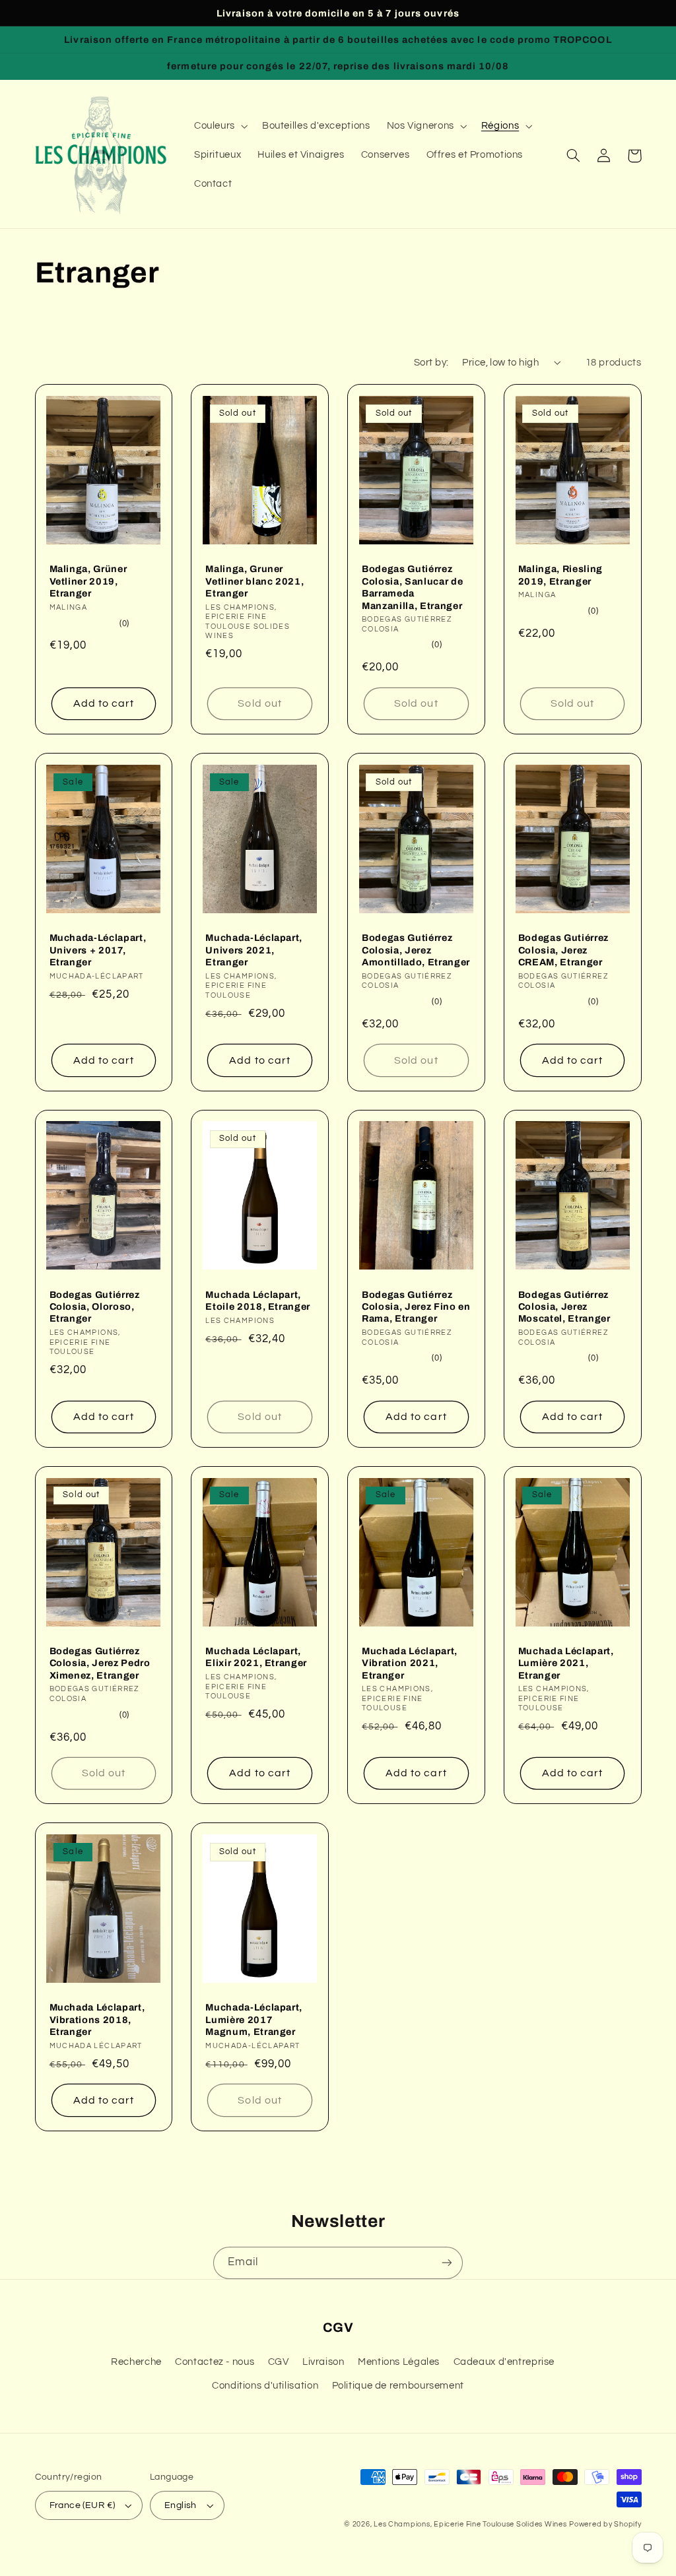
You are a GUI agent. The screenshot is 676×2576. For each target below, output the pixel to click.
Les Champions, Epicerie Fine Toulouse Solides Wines (470, 2524)
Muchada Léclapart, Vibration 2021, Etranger (410, 1663)
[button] (220, 127)
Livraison (323, 2362)
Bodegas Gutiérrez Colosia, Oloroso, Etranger (95, 1307)
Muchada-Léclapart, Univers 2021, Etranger (254, 950)
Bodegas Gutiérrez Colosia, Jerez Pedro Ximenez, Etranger (100, 1663)
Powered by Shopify (605, 2524)
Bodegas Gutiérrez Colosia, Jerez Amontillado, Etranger (416, 950)
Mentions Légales (399, 2362)
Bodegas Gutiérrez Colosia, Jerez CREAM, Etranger (563, 950)
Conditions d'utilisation (265, 2386)
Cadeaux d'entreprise (504, 2362)
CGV (279, 2362)
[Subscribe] (447, 2263)
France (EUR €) (83, 2505)
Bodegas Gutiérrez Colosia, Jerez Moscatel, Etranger (564, 1307)
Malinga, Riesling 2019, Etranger (560, 575)
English (181, 2505)
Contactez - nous (215, 2362)
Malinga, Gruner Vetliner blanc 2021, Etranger (254, 581)
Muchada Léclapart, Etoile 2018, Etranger (258, 1301)
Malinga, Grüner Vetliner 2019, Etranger (88, 581)
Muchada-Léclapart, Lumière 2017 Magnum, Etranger (254, 2019)
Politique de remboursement (398, 2386)
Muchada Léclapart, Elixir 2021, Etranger (256, 1657)
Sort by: (431, 363)
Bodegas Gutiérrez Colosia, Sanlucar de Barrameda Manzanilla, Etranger (412, 587)
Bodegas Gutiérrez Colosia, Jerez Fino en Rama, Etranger (416, 1307)
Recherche (136, 2362)
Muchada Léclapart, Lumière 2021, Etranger (566, 1663)
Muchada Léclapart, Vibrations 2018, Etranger (97, 2019)
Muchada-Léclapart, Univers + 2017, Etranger (98, 950)
